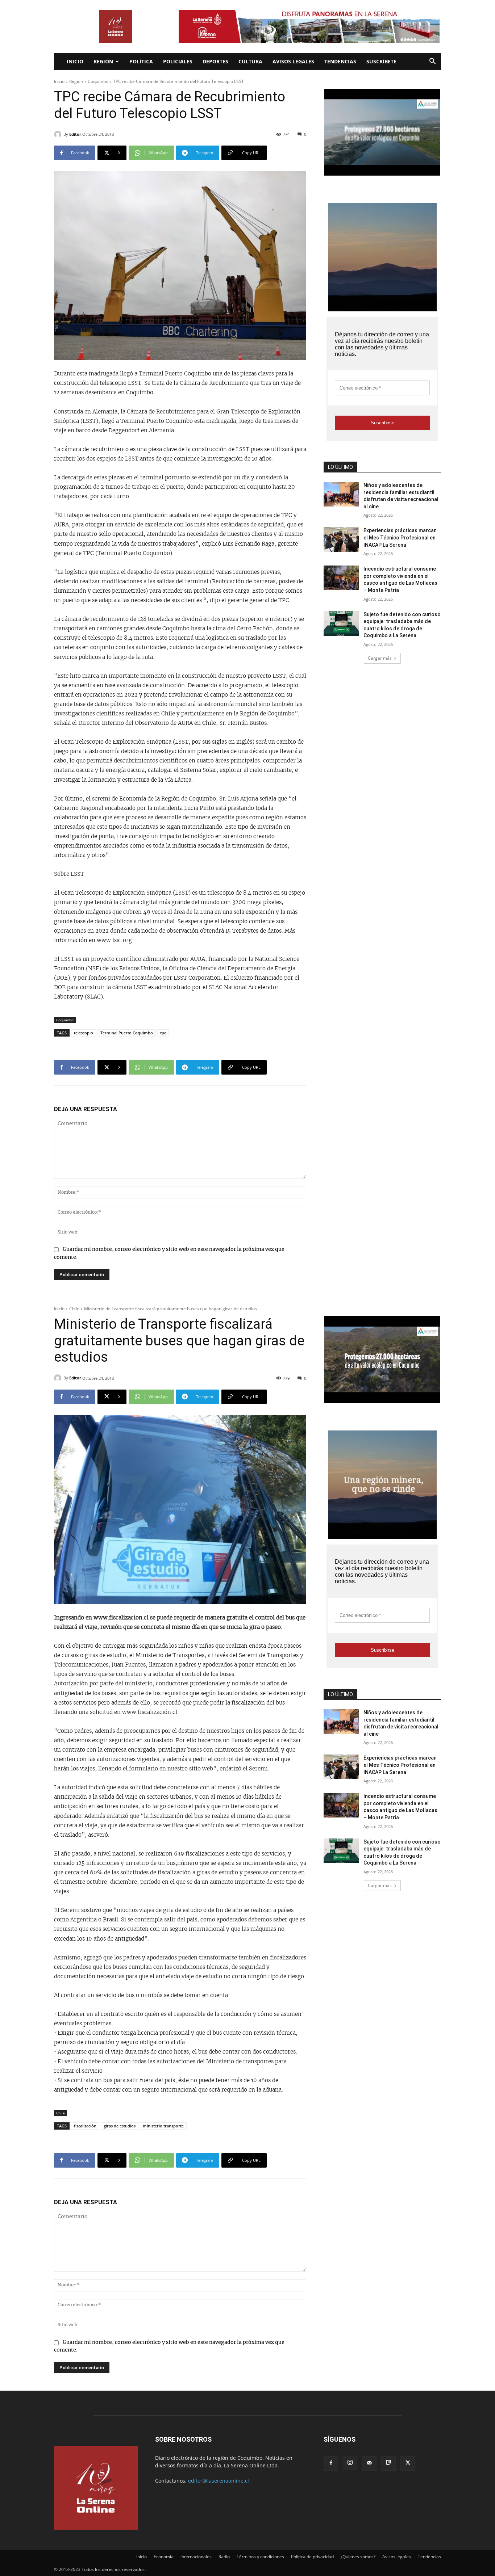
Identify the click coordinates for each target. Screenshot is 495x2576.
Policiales (178, 61)
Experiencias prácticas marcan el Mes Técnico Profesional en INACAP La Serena (400, 537)
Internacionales (196, 2557)
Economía (164, 2557)
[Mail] (369, 2463)
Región (103, 61)
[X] (408, 2463)
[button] (432, 62)
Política (141, 61)
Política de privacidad (312, 2557)
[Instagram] (350, 2463)
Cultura (250, 61)
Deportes (215, 61)
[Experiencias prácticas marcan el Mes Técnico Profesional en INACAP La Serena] (341, 539)
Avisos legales (293, 61)
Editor (75, 134)
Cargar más (380, 658)
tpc (163, 1033)
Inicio (75, 61)
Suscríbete (381, 61)
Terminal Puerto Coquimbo (127, 1033)
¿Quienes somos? (358, 2557)
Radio (224, 2557)
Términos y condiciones (260, 2557)
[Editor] (59, 134)
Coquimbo (98, 81)
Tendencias (340, 61)
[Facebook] (331, 2463)
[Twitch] (388, 2463)
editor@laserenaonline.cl (219, 2481)
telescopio (84, 1033)
